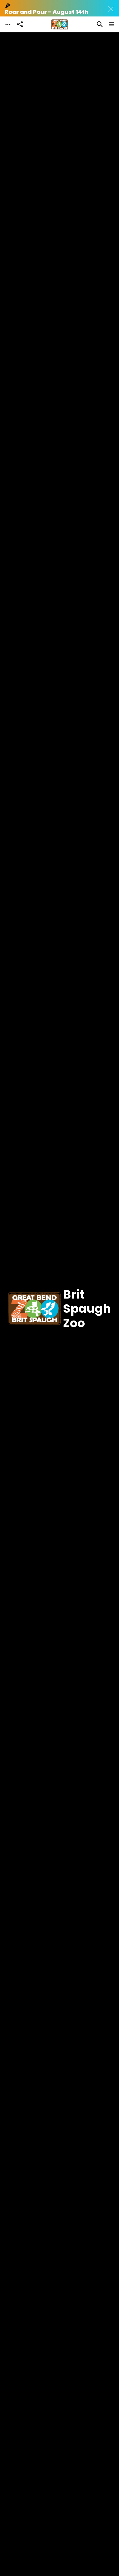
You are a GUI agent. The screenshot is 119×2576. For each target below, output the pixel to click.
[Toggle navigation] (8, 24)
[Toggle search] (100, 24)
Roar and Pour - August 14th (47, 12)
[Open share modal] (20, 24)
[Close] (111, 9)
